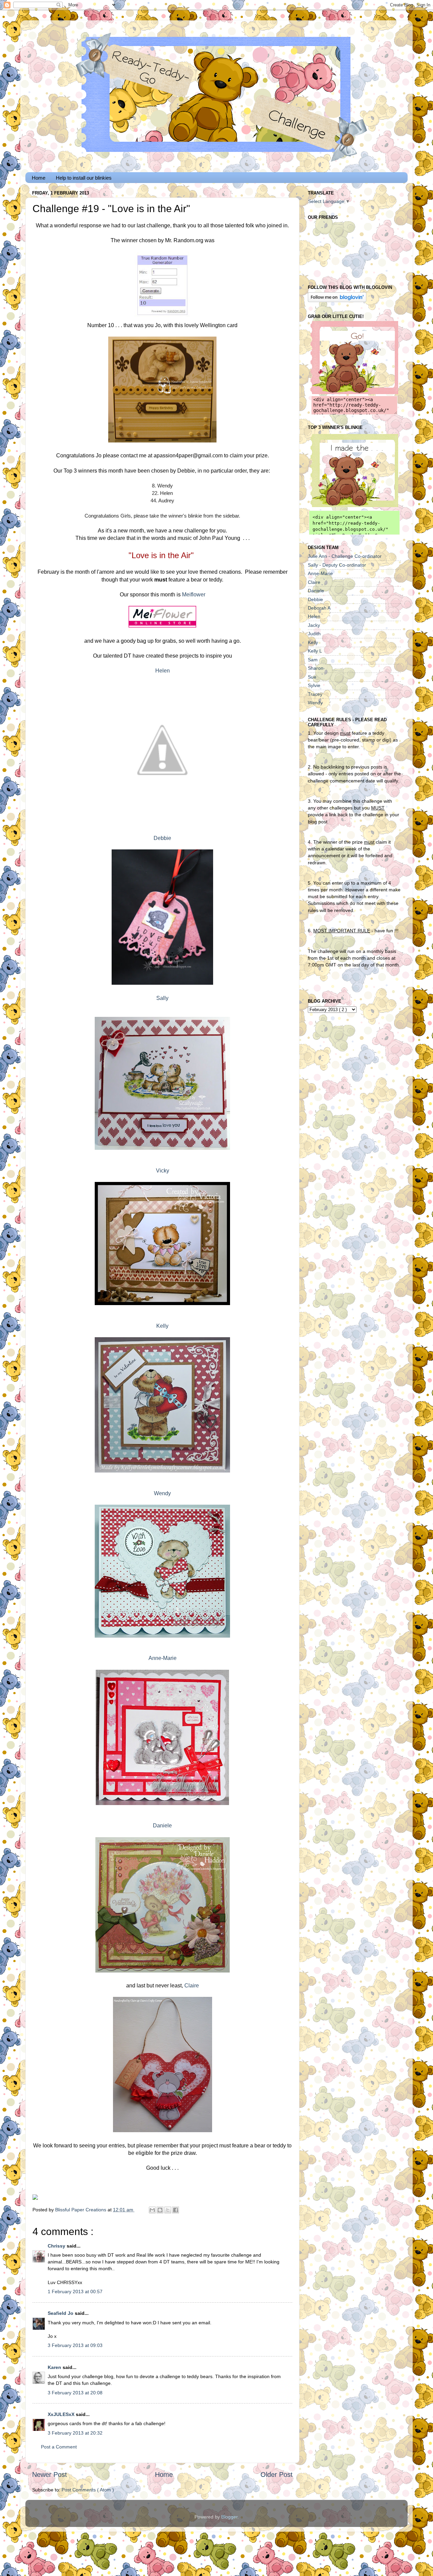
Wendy (162, 1493)
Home (39, 178)
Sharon (316, 668)
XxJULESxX (62, 2414)
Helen (163, 671)
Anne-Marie (163, 1658)
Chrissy (57, 2246)
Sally (162, 998)
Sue (312, 677)
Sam (313, 660)
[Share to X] (168, 2210)
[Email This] (152, 2210)
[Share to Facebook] (176, 2210)
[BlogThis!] (160, 2210)
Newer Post (50, 2475)
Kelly (162, 1326)
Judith (314, 634)
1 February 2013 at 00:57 (75, 2292)
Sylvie (314, 685)
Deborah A (319, 608)
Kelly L (315, 651)
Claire (192, 1986)
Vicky (163, 1171)
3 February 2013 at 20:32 (75, 2433)
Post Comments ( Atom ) (88, 2490)
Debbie (162, 838)
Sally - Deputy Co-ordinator (337, 565)
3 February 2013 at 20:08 (75, 2393)
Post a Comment (59, 2447)
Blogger (229, 2517)
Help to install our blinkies (84, 178)
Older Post (277, 2475)
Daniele (162, 1826)
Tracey (315, 694)
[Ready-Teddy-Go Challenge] (354, 392)
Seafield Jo (61, 2313)
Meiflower (194, 595)
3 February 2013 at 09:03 (75, 2345)
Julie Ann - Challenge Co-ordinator (345, 556)
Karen (55, 2367)
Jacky (314, 625)
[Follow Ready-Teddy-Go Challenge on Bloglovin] (337, 300)
